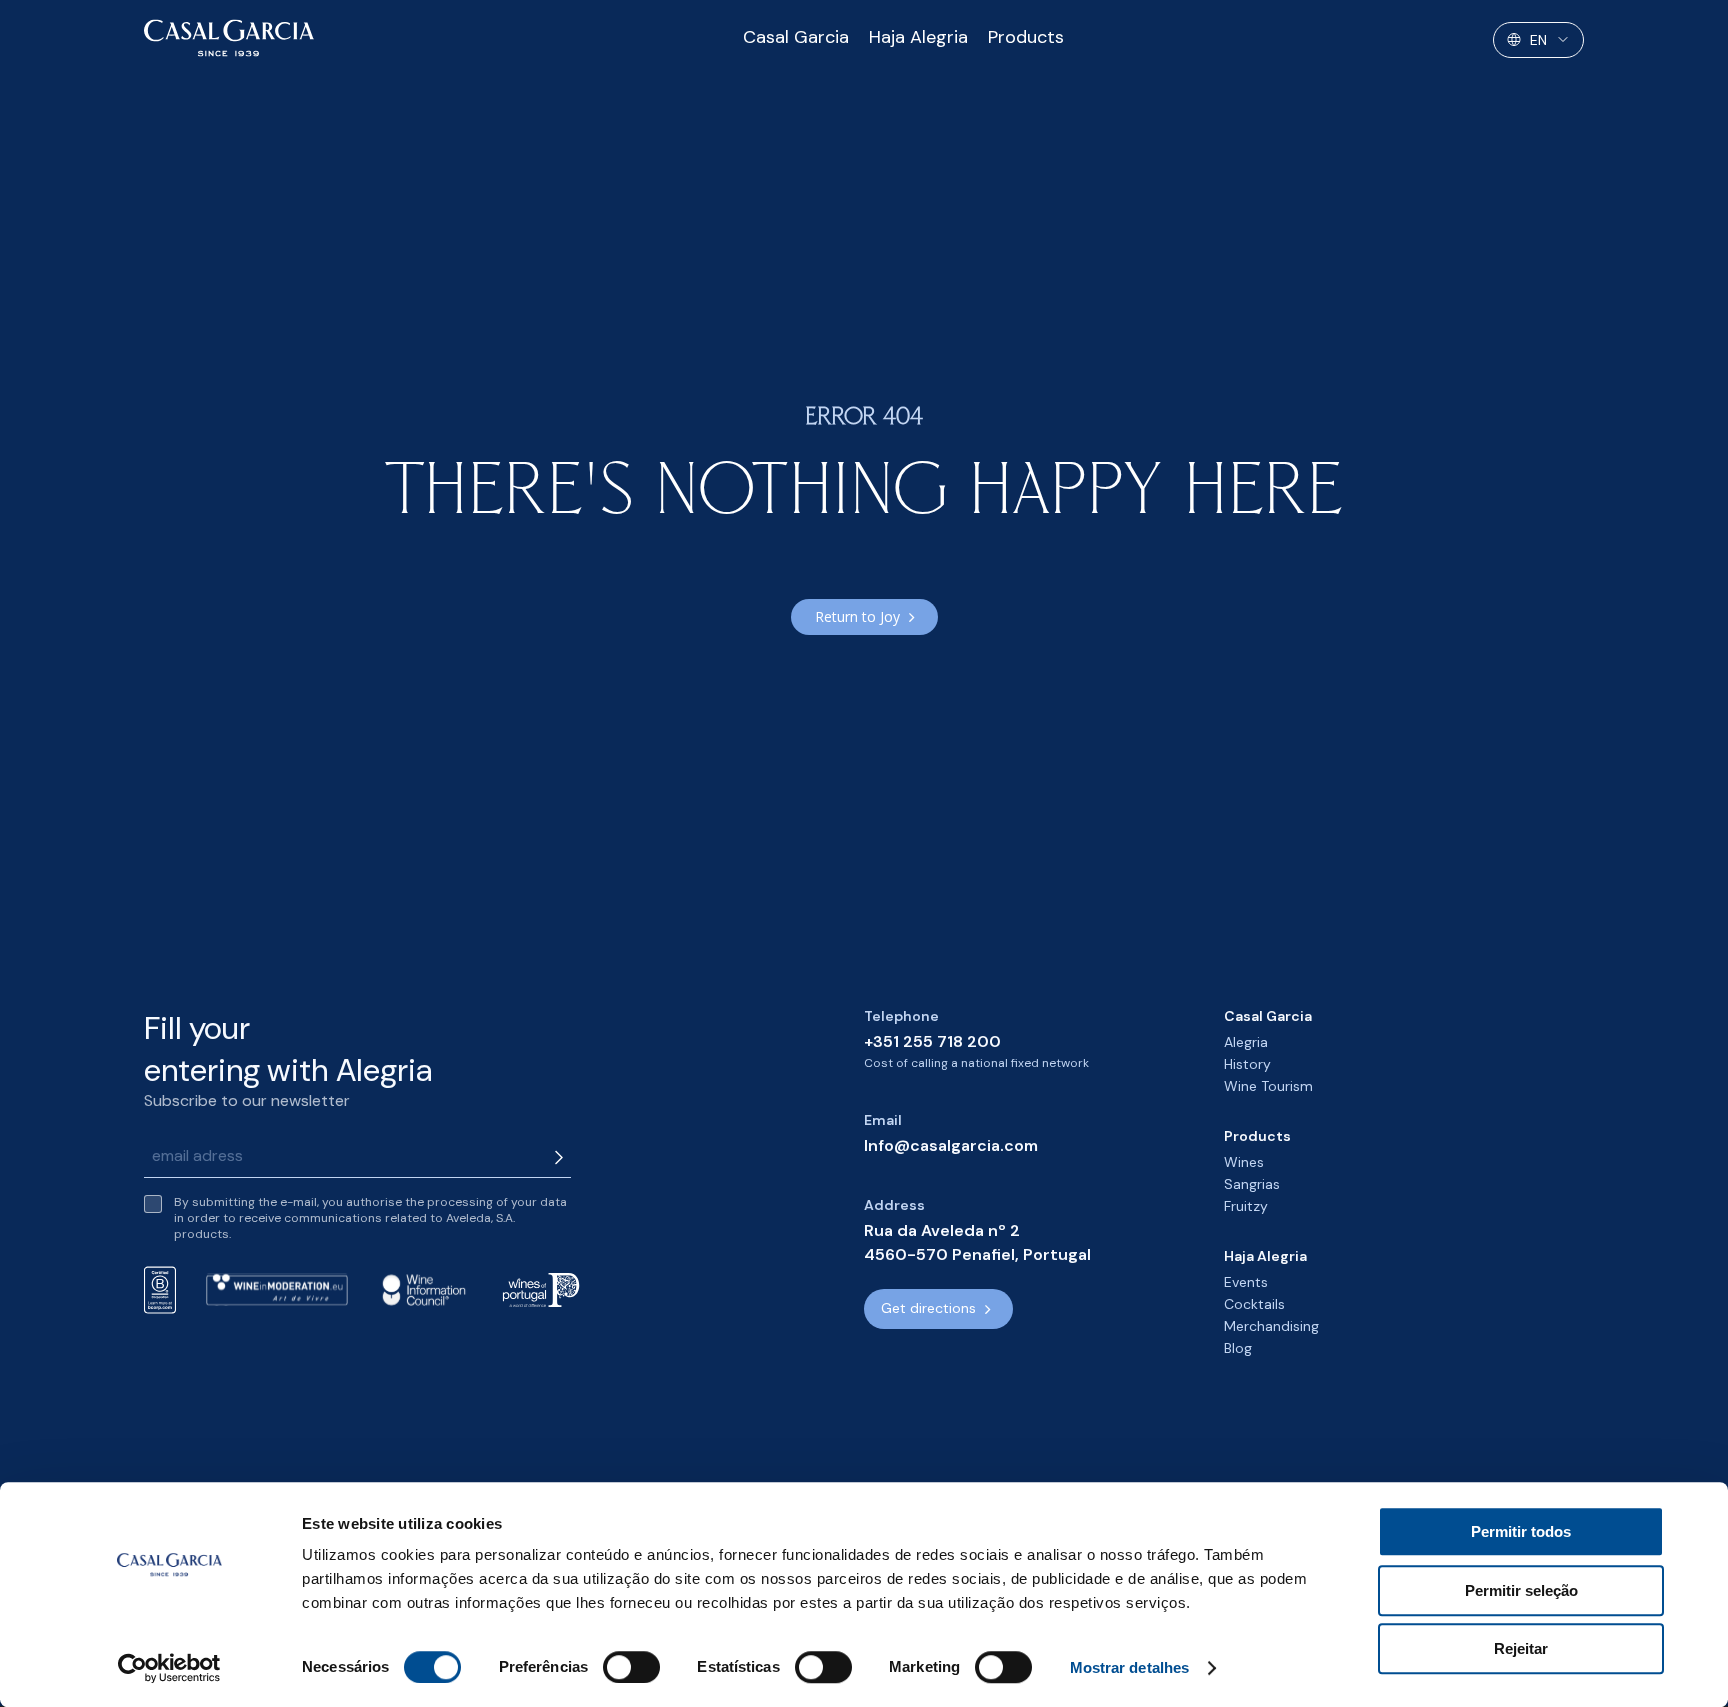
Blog (1238, 1348)
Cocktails (1254, 1304)
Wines (1244, 1162)
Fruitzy (1246, 1206)
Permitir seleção (1521, 1590)
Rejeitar (1521, 1648)
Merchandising (1271, 1326)
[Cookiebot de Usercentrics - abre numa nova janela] (169, 1668)
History (1247, 1064)
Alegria (1246, 1042)
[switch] (631, 1667)
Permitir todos (1521, 1531)
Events (1246, 1282)
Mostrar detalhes (1130, 1667)
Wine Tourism (1268, 1086)
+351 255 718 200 (932, 1041)
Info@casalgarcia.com (951, 1145)
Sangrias (1252, 1184)
